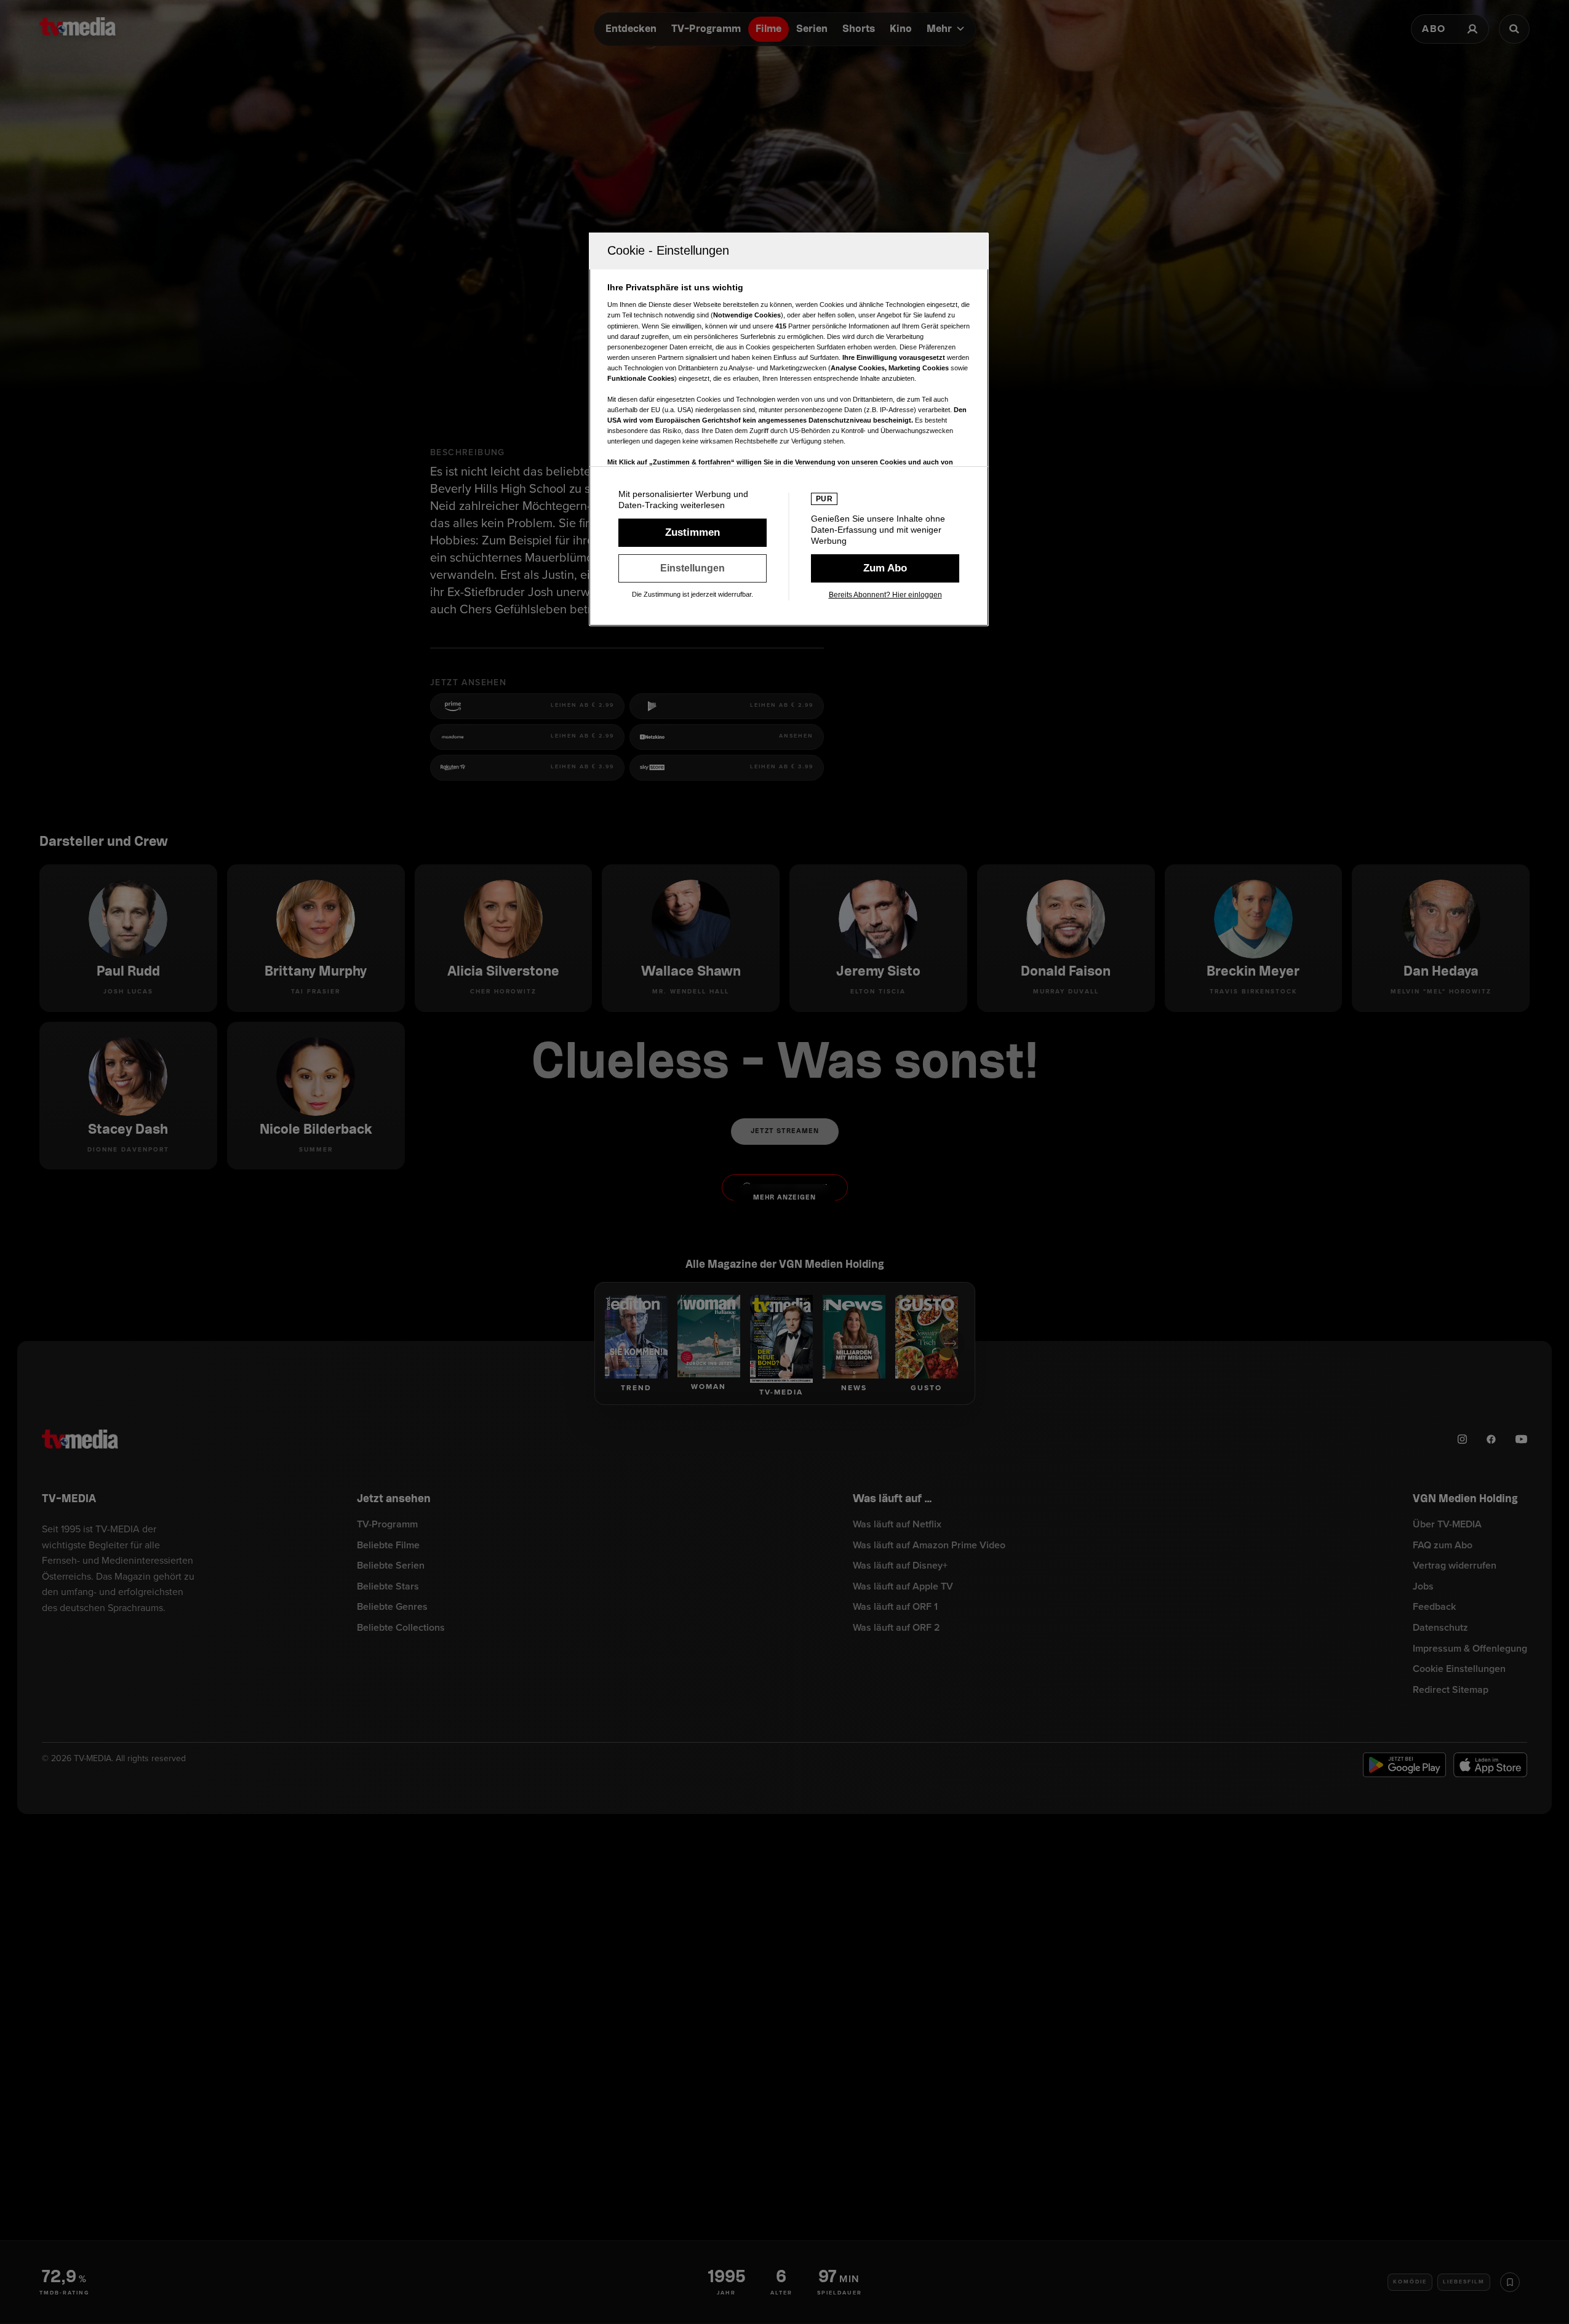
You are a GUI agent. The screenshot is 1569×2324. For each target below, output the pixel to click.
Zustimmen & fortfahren (693, 533)
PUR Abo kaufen (885, 568)
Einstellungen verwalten (693, 568)
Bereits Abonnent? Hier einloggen (885, 595)
